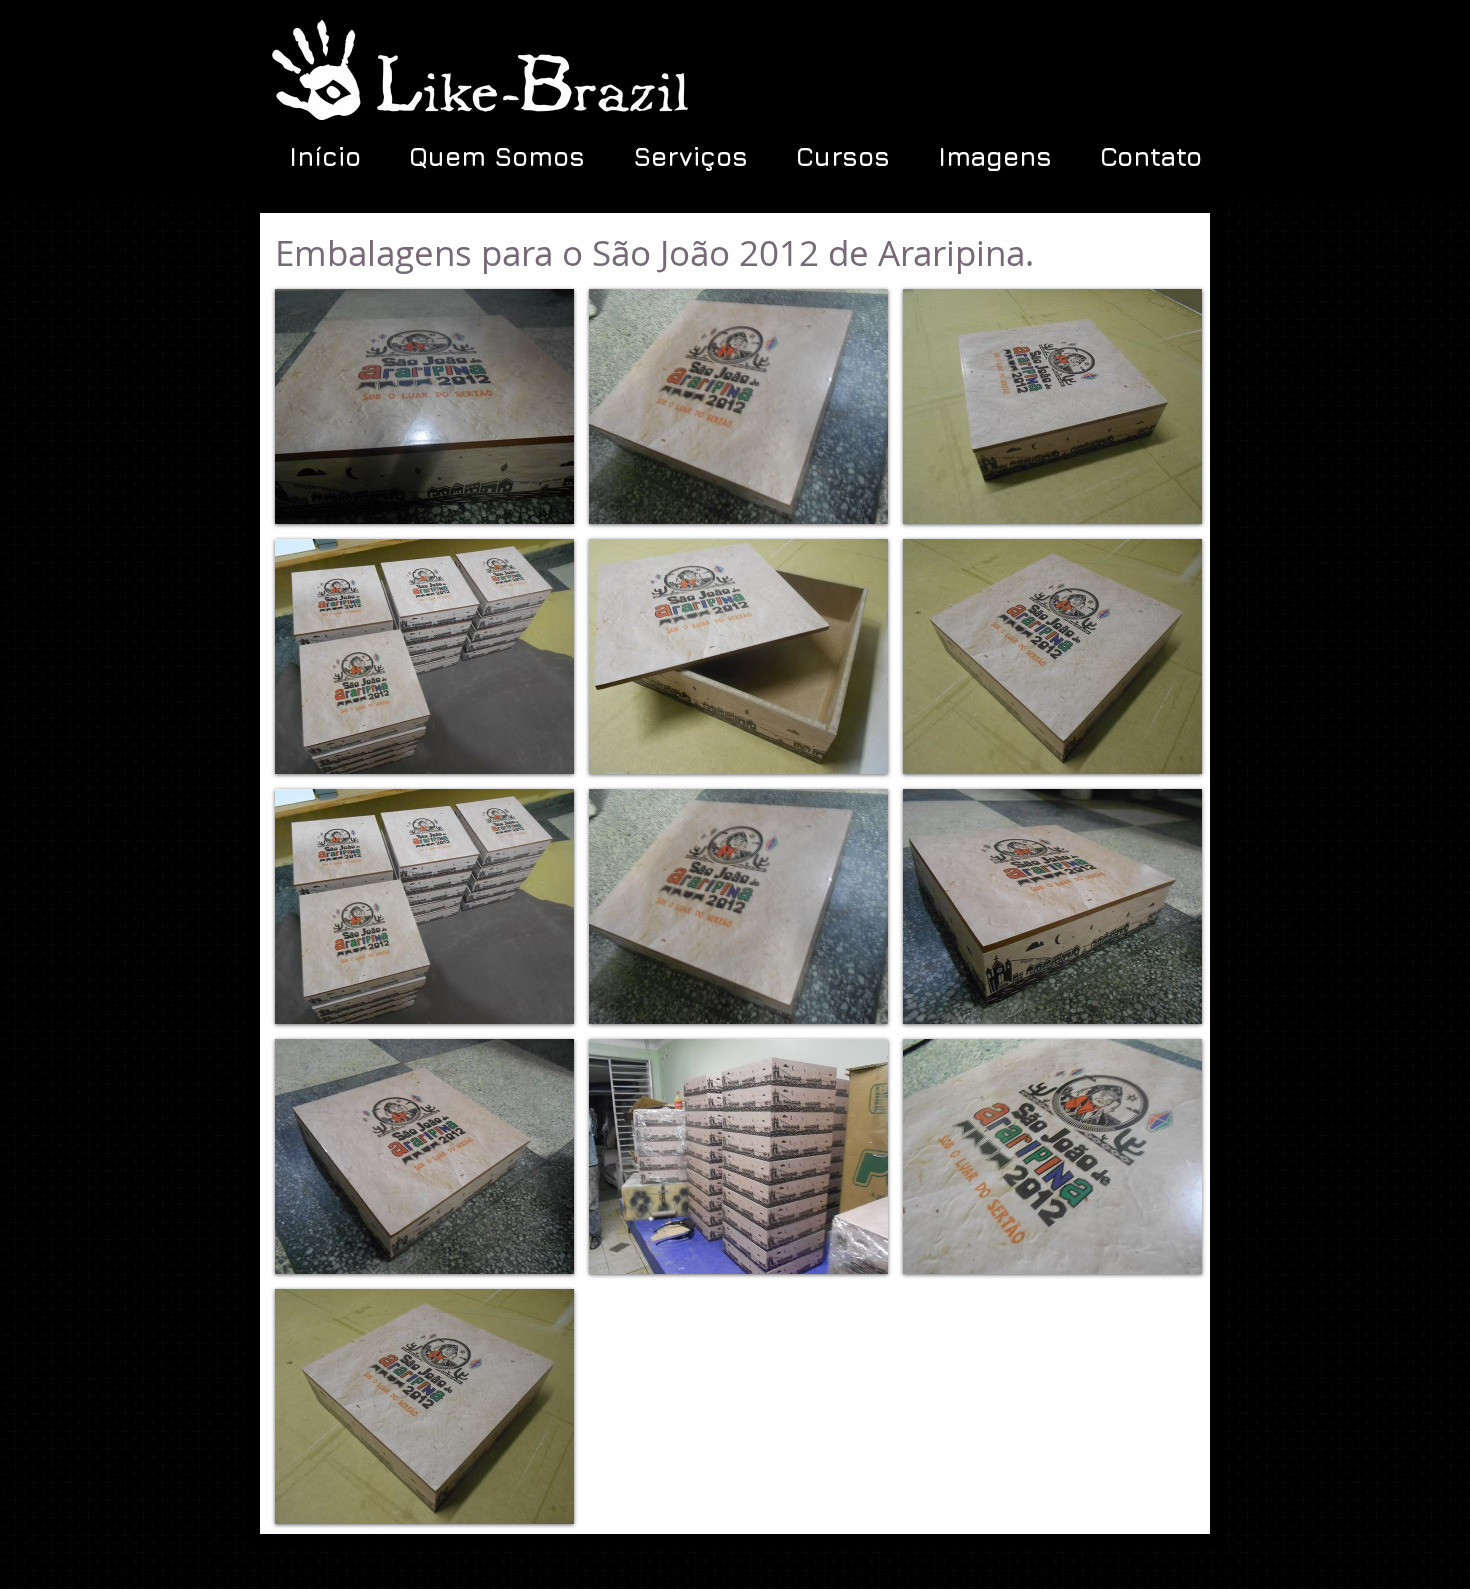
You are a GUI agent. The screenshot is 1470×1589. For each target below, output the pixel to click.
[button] (424, 406)
